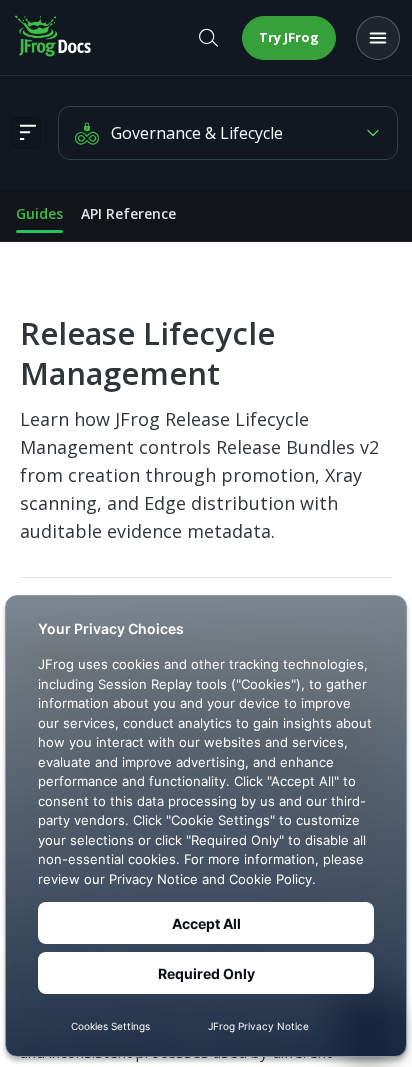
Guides (39, 213)
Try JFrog (289, 37)
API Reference (128, 213)
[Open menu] (378, 38)
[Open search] (208, 38)
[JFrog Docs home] (54, 38)
